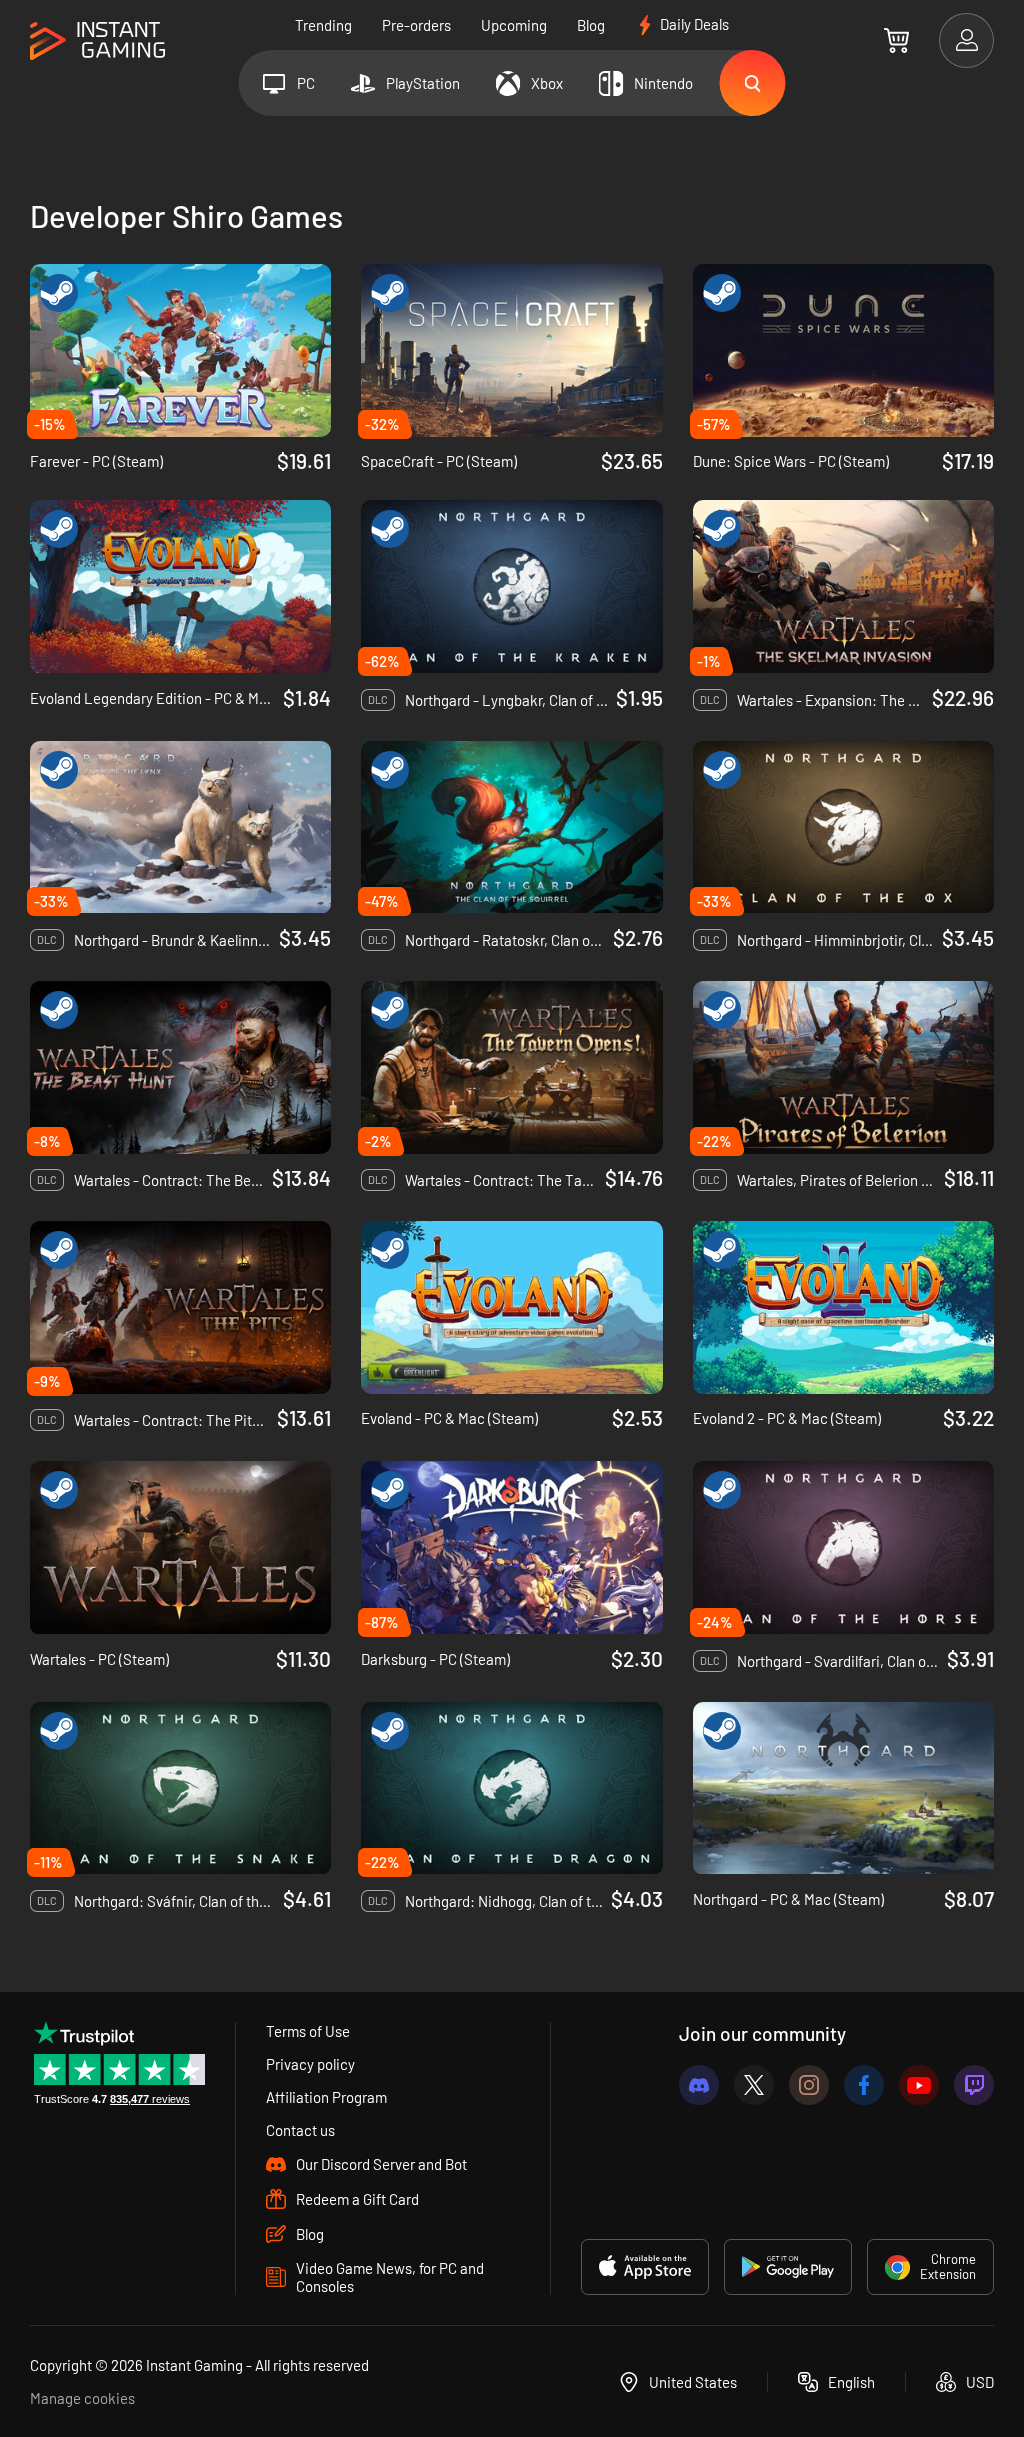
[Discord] (699, 2085)
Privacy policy (310, 2064)
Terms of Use (308, 2031)
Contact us (300, 2130)
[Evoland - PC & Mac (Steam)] (511, 1307)
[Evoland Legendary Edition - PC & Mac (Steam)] (180, 586)
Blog (591, 25)
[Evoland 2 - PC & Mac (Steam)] (843, 1307)
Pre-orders (416, 25)
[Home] (97, 41)
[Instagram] (809, 2085)
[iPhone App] (645, 2267)
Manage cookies (82, 2398)
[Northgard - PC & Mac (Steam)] (843, 1788)
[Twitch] (974, 2085)
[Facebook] (864, 2085)
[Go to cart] (896, 40)
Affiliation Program (326, 2097)
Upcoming (514, 25)
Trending (323, 25)
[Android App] (788, 2267)
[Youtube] (919, 2085)
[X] (754, 2085)
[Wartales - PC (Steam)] (180, 1547)
